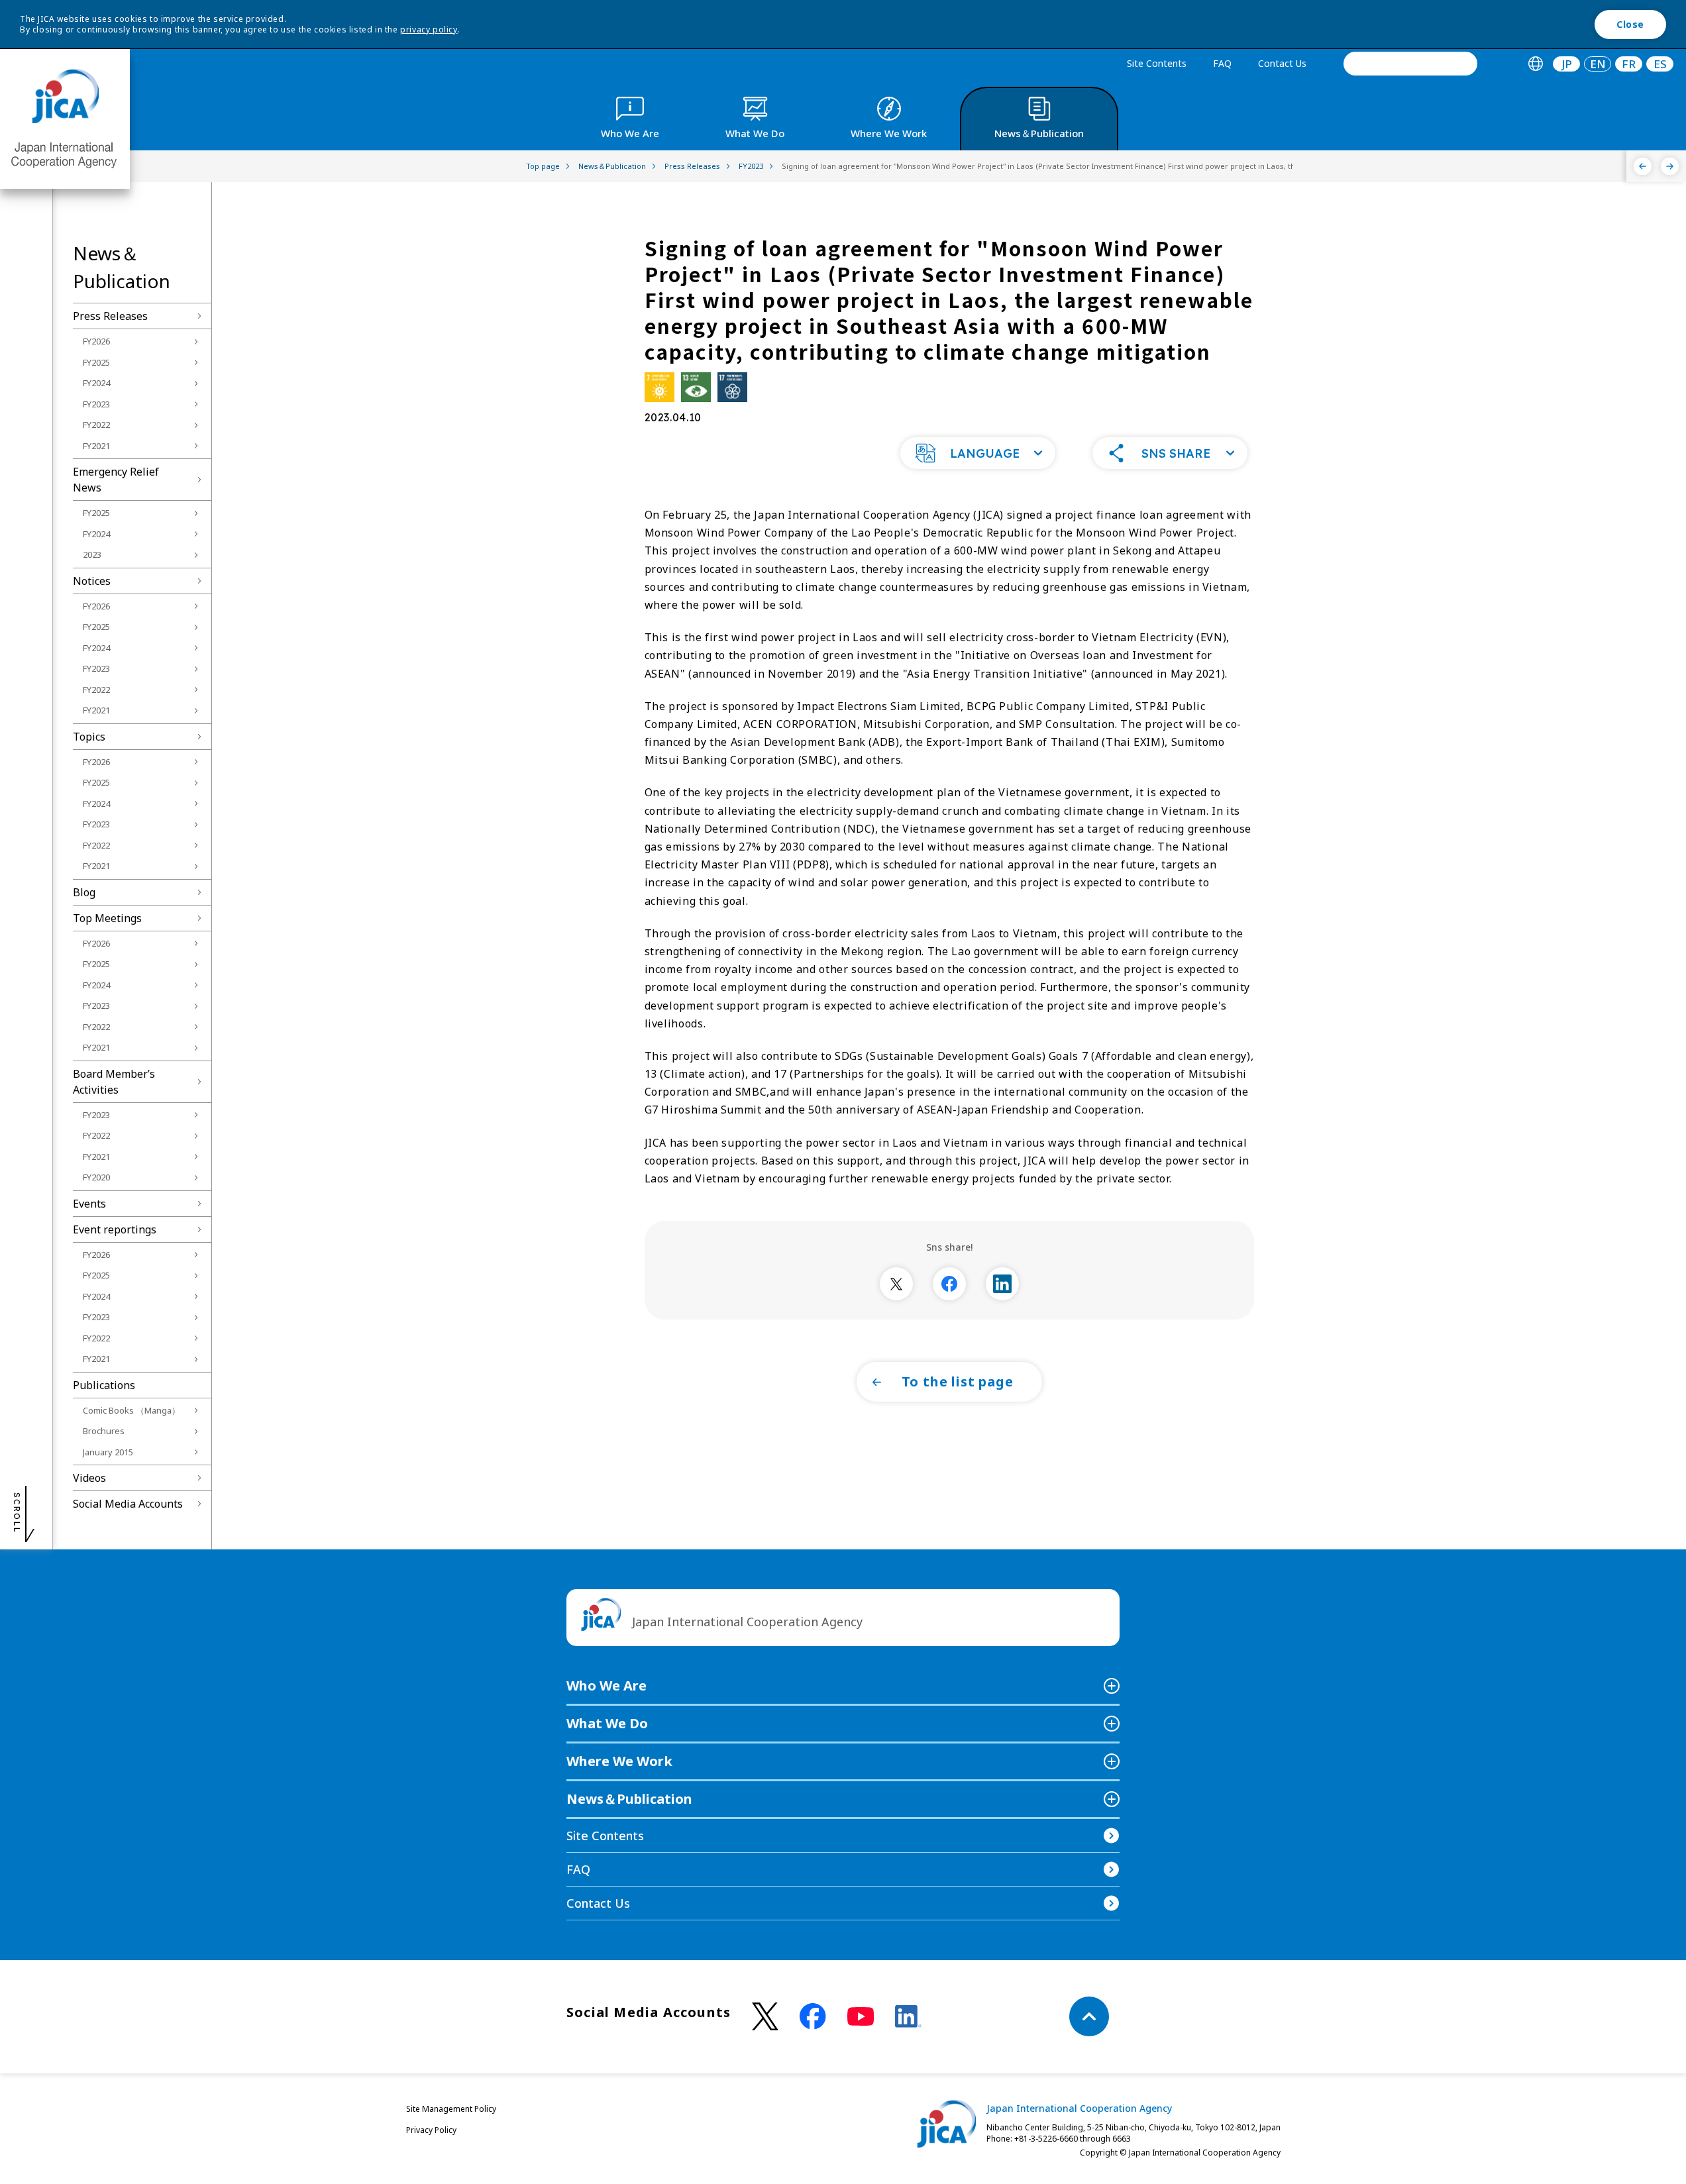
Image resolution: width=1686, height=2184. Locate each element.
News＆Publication (629, 1799)
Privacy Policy (431, 2130)
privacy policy (429, 29)
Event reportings (115, 1229)
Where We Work (619, 1761)
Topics (89, 737)
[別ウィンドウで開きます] (896, 1284)
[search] (1410, 64)
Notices (92, 581)
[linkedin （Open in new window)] (908, 2016)
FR (1629, 64)
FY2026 (96, 341)
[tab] (1535, 64)
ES (1660, 64)
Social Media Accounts (128, 1504)
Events (89, 1204)
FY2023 (96, 404)
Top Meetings (107, 918)
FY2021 (96, 446)
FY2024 (96, 383)
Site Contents (1157, 63)
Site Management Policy (451, 2109)
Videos (89, 1478)
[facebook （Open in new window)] (813, 2016)
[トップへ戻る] (1089, 2016)
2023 (92, 554)
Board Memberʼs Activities (114, 1082)
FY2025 (96, 362)
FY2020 (96, 1177)
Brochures (104, 1431)
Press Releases (110, 316)
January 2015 (108, 1452)
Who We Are (606, 1686)
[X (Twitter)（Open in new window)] (765, 2017)
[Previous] (1643, 166)
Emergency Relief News (116, 480)
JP (1567, 64)
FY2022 (96, 425)
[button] (978, 453)
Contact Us (1282, 63)
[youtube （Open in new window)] (861, 2017)
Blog (84, 892)
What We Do (607, 1723)
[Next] (1670, 166)
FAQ (1222, 63)
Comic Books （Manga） (132, 1410)
